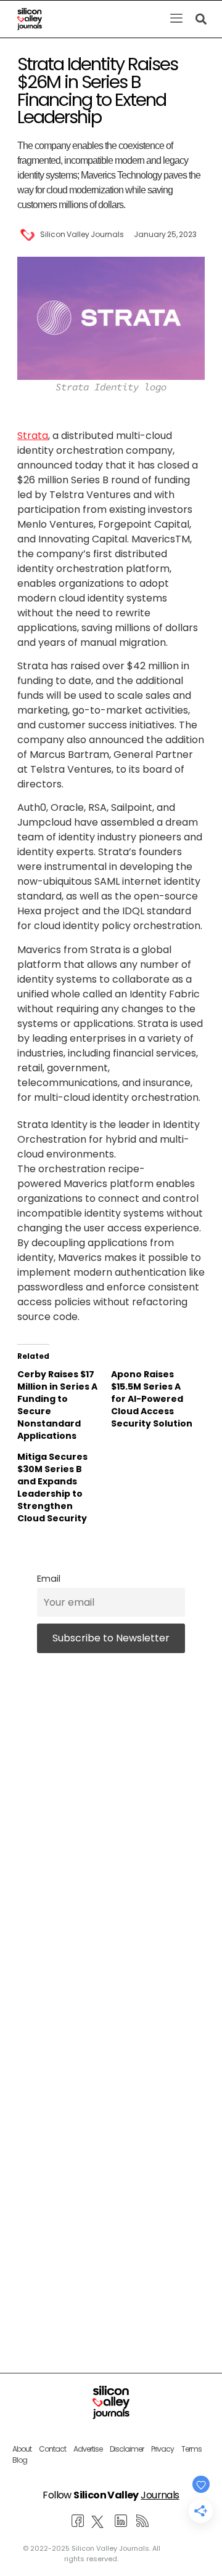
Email (49, 1579)
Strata (33, 436)
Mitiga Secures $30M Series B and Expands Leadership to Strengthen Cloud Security (52, 1487)
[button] (176, 19)
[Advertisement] (111, 2159)
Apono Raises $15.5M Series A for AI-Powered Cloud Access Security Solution (152, 1399)
